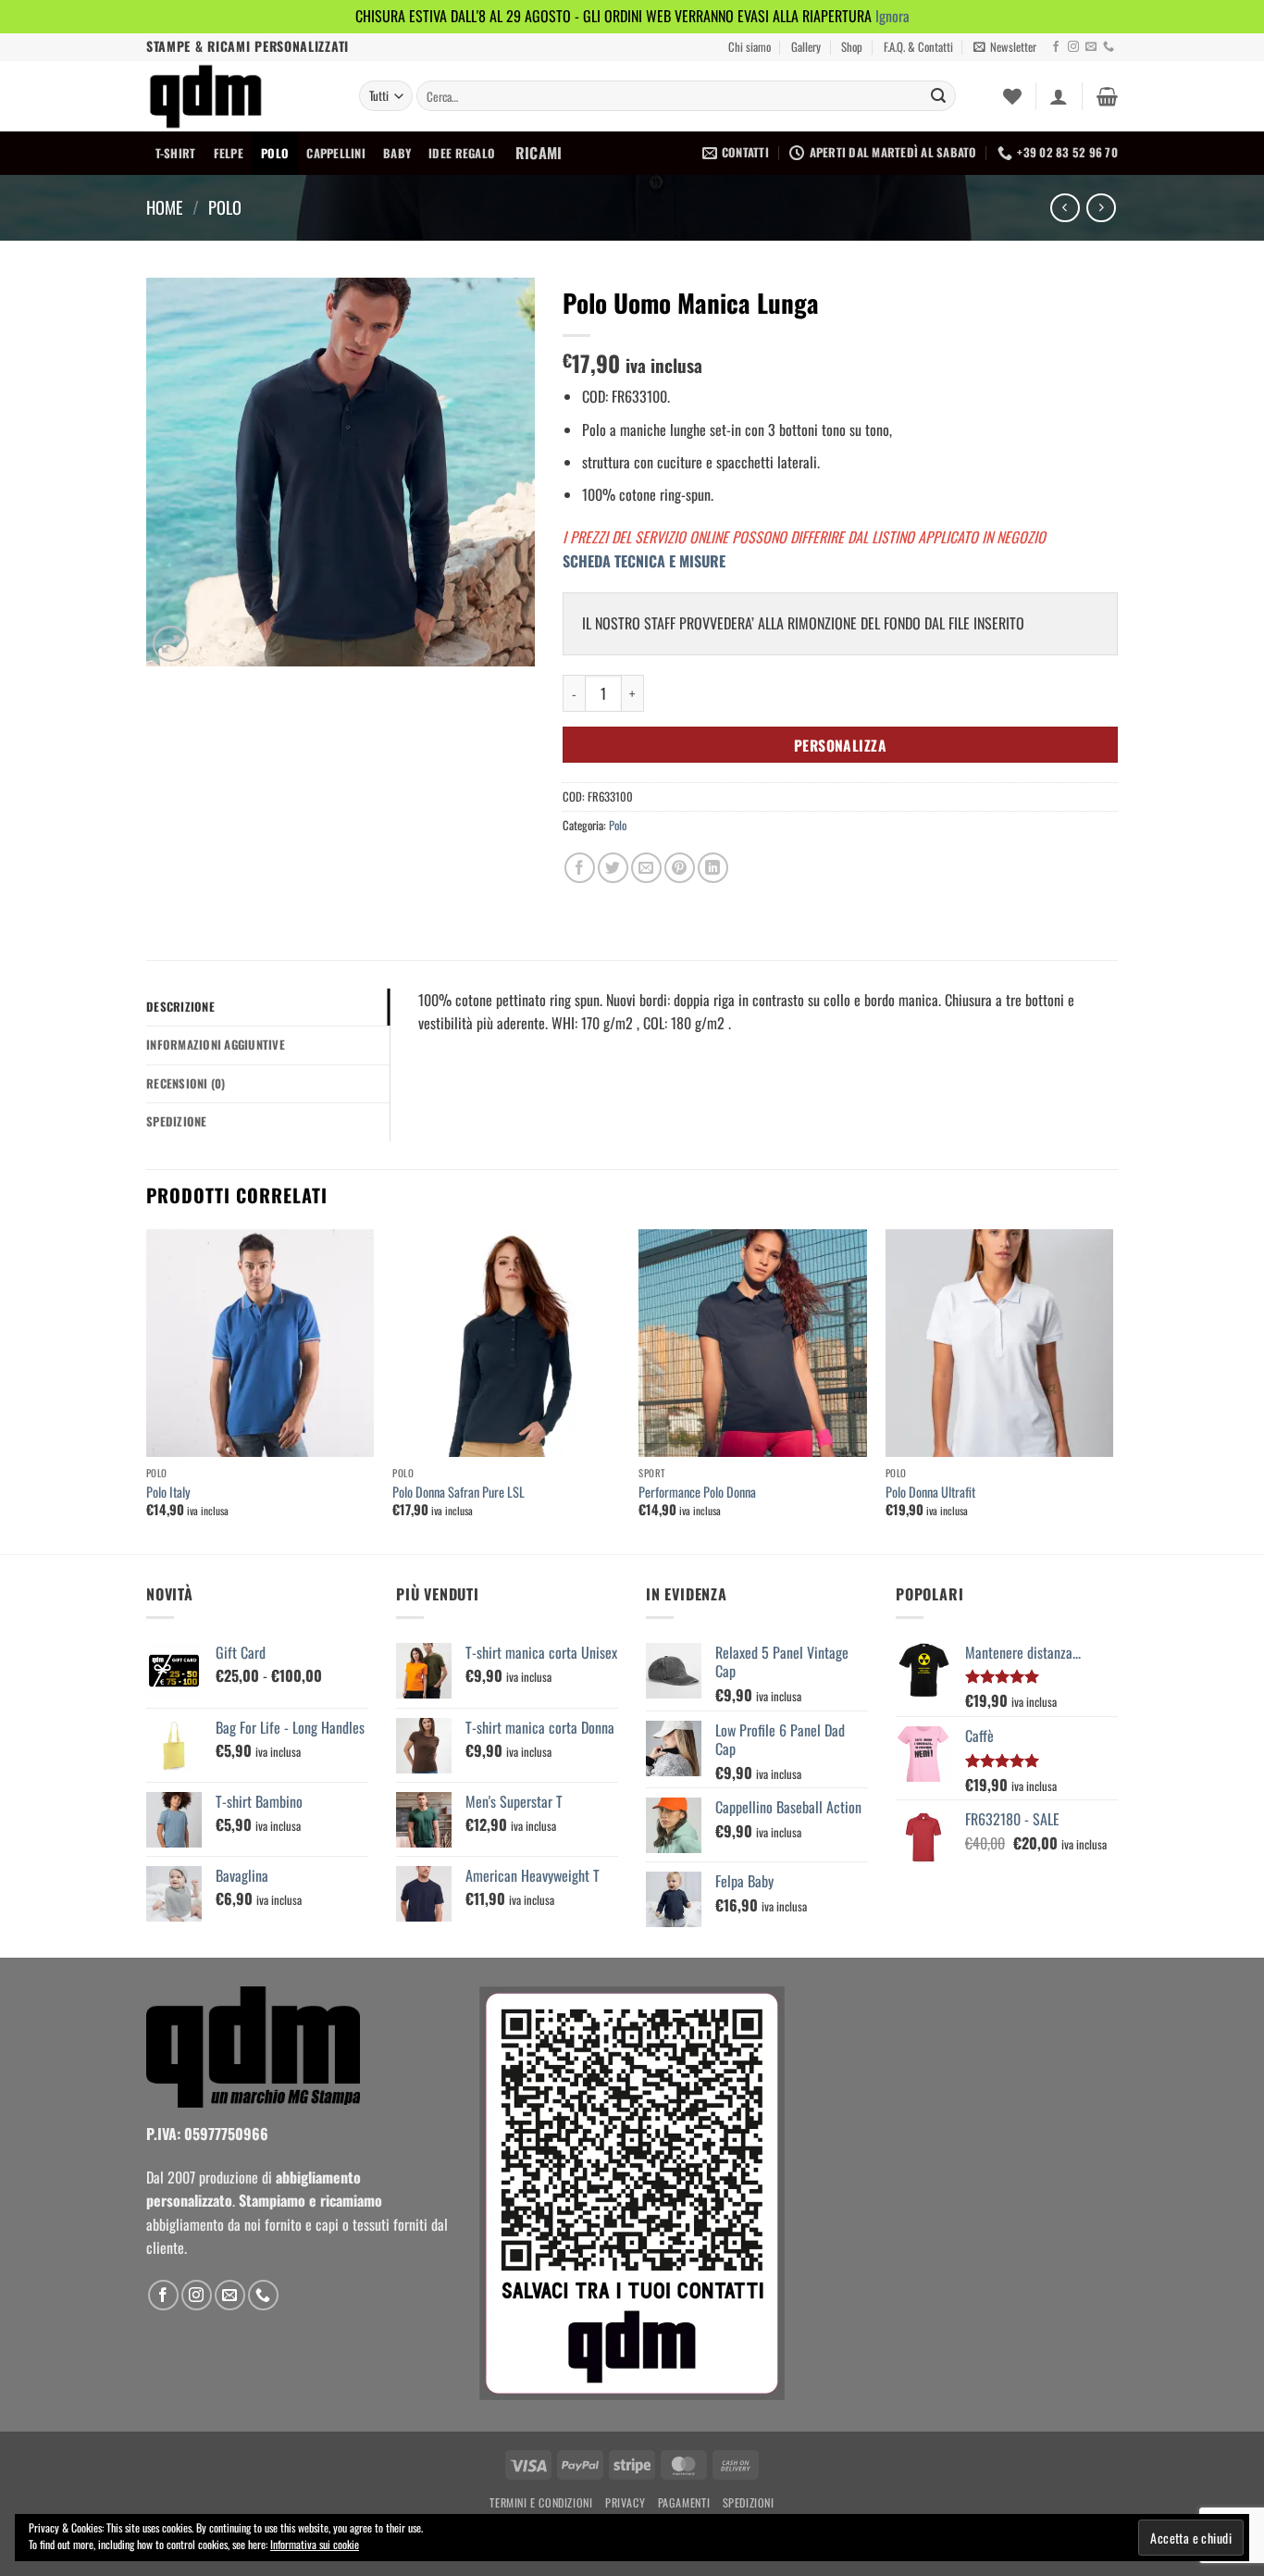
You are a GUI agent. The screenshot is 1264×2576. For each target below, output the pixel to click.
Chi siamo (750, 47)
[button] (1005, 47)
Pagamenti (684, 2502)
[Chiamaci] (1109, 47)
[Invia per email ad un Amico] (646, 868)
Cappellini (336, 153)
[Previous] (147, 1390)
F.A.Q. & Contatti (918, 47)
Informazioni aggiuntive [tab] (216, 1045)
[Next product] (1065, 208)
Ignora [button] (892, 16)
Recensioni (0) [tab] (186, 1083)
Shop (852, 47)
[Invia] (938, 96)
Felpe (229, 153)
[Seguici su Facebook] (1056, 47)
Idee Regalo (462, 153)
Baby (397, 153)
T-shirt (176, 153)
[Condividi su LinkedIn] (713, 868)
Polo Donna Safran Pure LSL (459, 1493)
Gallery (806, 47)
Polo (275, 153)
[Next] (1112, 1390)
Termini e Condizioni (541, 2502)
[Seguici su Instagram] (1073, 47)
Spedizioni (749, 2502)
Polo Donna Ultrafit (930, 1493)
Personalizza (841, 745)
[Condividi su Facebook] (580, 868)
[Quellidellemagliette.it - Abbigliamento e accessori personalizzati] (239, 96)
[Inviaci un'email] (1091, 47)
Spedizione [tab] (177, 1121)
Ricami (539, 153)
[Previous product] (1101, 208)
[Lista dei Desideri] (1012, 96)
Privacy (625, 2502)
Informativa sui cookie (315, 2544)
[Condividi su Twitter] (613, 868)
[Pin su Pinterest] (680, 868)
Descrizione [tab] (180, 1007)
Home (164, 207)
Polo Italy (168, 1493)
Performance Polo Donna (697, 1493)
